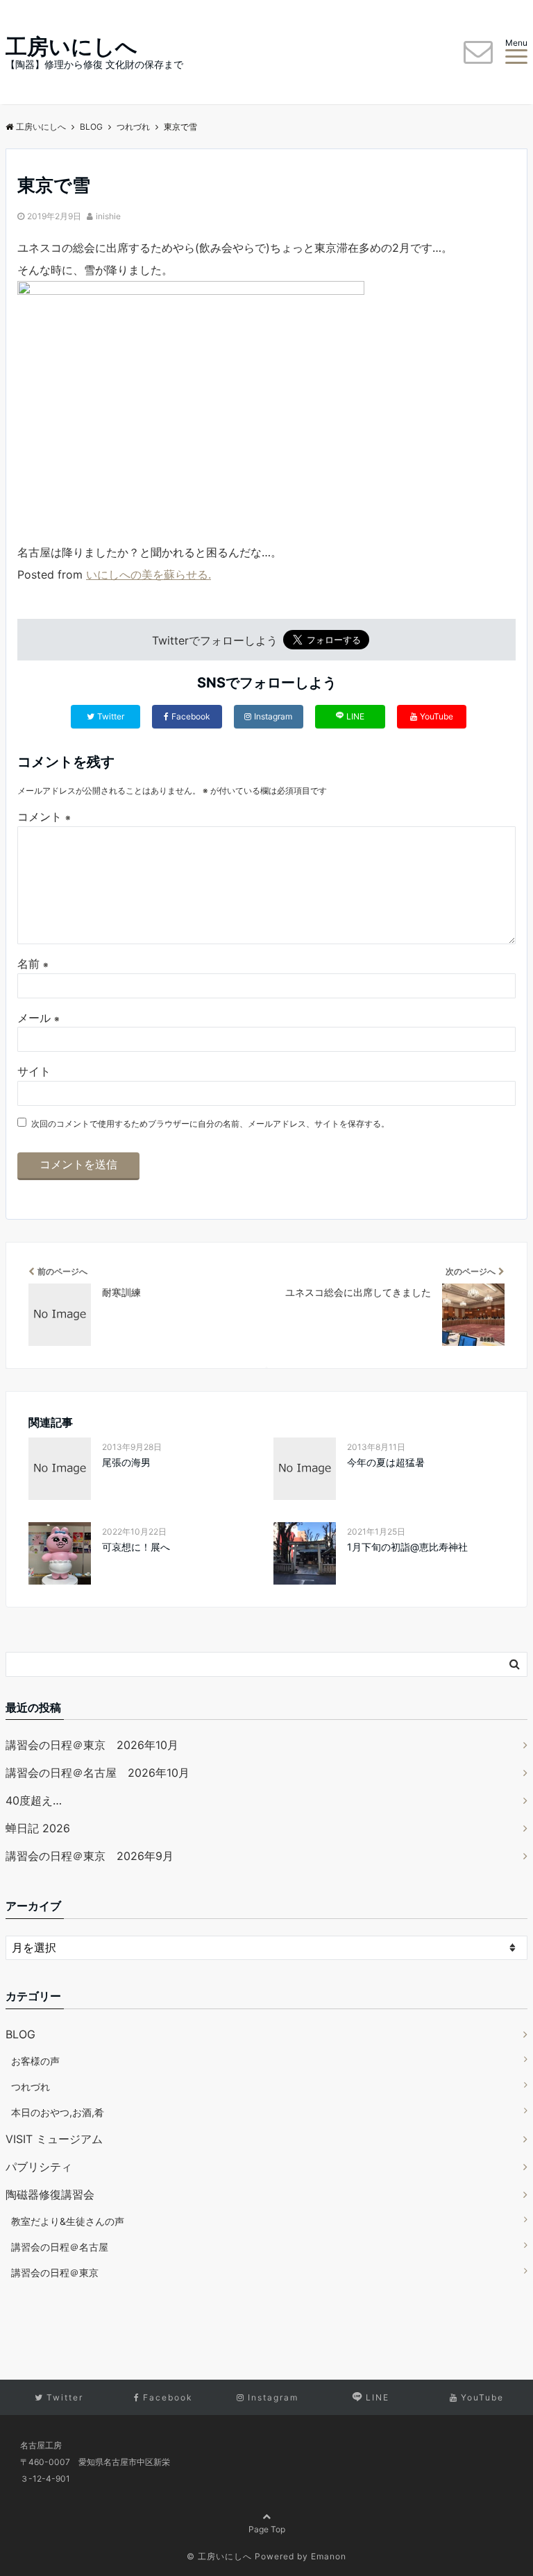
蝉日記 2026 (38, 1828)
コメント (44, 817)
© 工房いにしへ (219, 2556)
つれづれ (31, 2087)
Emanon (329, 2556)
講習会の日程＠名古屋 (60, 2247)
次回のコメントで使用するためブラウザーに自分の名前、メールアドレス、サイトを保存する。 (210, 1124)
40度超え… (34, 1800)
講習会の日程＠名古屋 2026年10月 (98, 1773)
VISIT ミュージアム (54, 2139)
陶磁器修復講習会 (50, 2194)
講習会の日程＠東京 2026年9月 (90, 1856)
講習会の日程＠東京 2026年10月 (92, 1745)
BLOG (20, 2034)
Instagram (273, 716)
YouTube (437, 716)
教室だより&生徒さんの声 (68, 2221)
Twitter (111, 716)
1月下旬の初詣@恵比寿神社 (407, 1547)
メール (39, 1018)
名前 (33, 964)
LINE (355, 716)
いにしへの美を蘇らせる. (149, 574)
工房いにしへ (71, 46)
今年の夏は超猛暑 (386, 1462)
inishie (108, 216)
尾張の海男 (126, 1462)
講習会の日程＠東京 (55, 2272)
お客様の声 (35, 2061)
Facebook (191, 716)
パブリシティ (39, 2167)
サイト (34, 1071)
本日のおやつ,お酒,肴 (58, 2112)
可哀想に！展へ (136, 1547)
